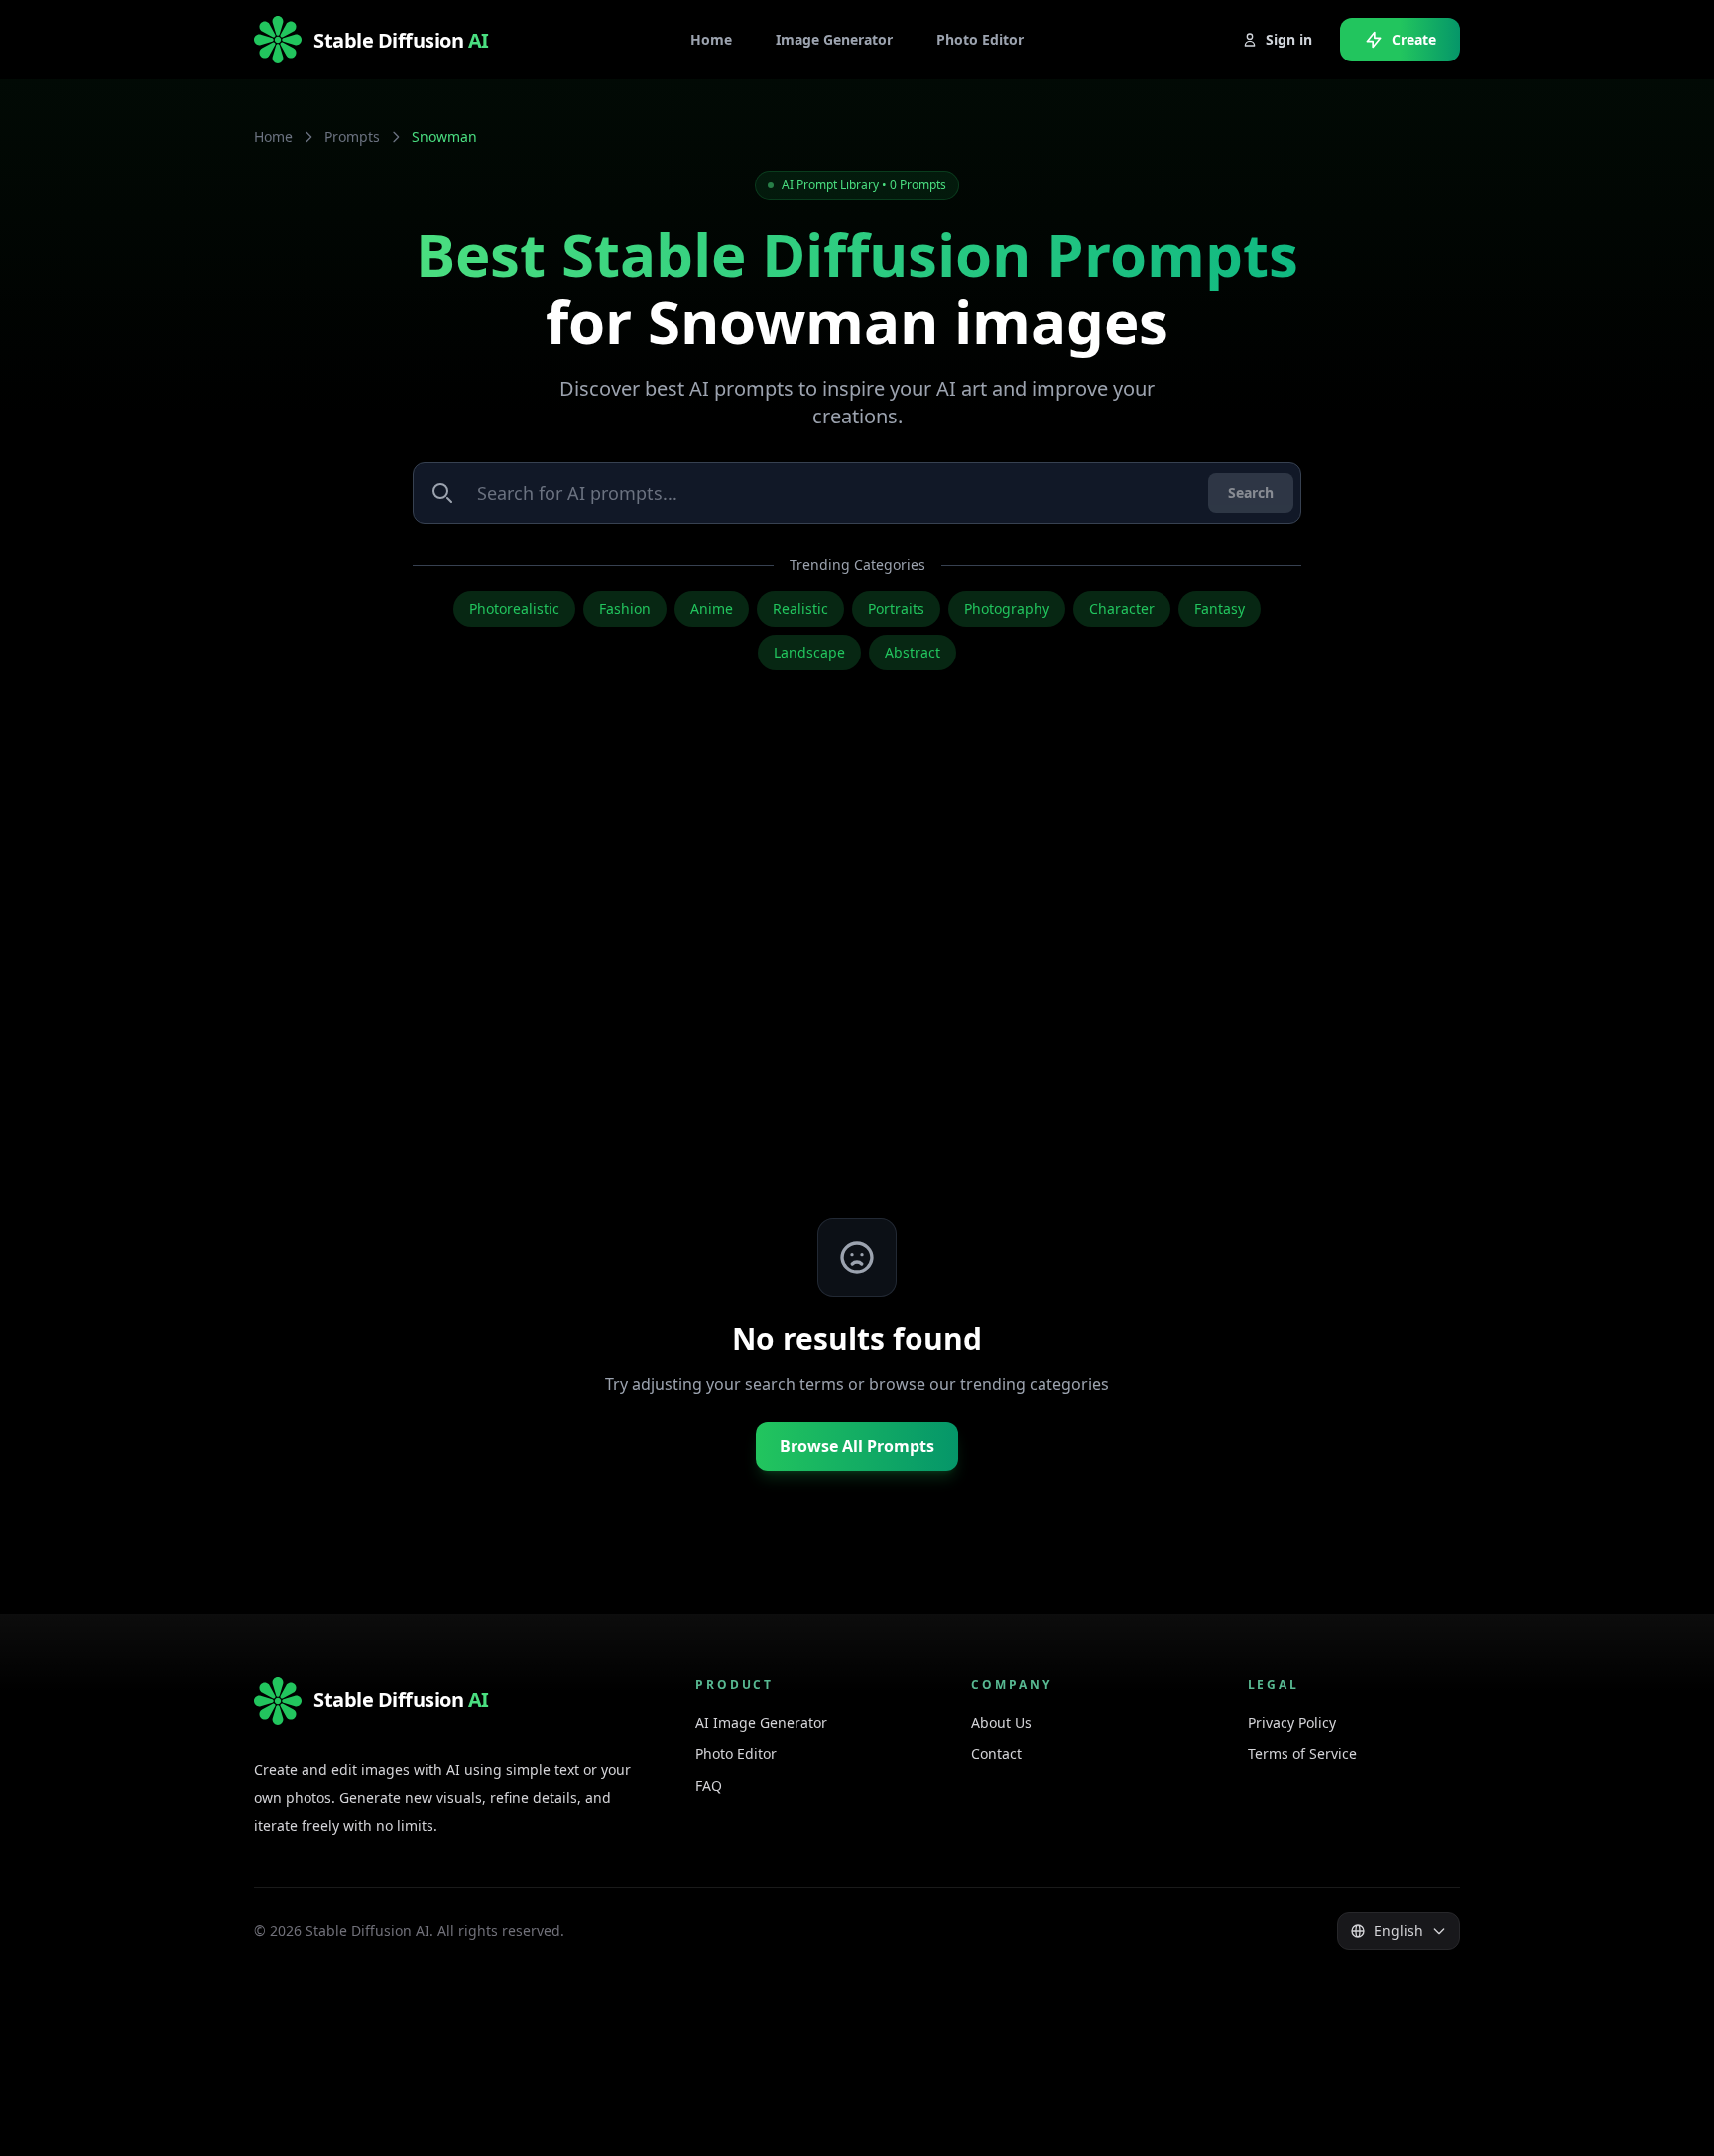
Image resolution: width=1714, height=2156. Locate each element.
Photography (1007, 608)
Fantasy (1220, 608)
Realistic (800, 608)
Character (1122, 608)
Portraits (896, 608)
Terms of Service (1302, 1754)
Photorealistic (514, 608)
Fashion (625, 608)
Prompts (352, 136)
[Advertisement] (857, 984)
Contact (996, 1754)
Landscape (809, 652)
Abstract (913, 652)
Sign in (1289, 39)
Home (273, 136)
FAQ (709, 1786)
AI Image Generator (761, 1722)
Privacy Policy (1292, 1722)
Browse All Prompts (857, 1446)
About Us (1001, 1722)
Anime (712, 608)
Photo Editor (736, 1754)
